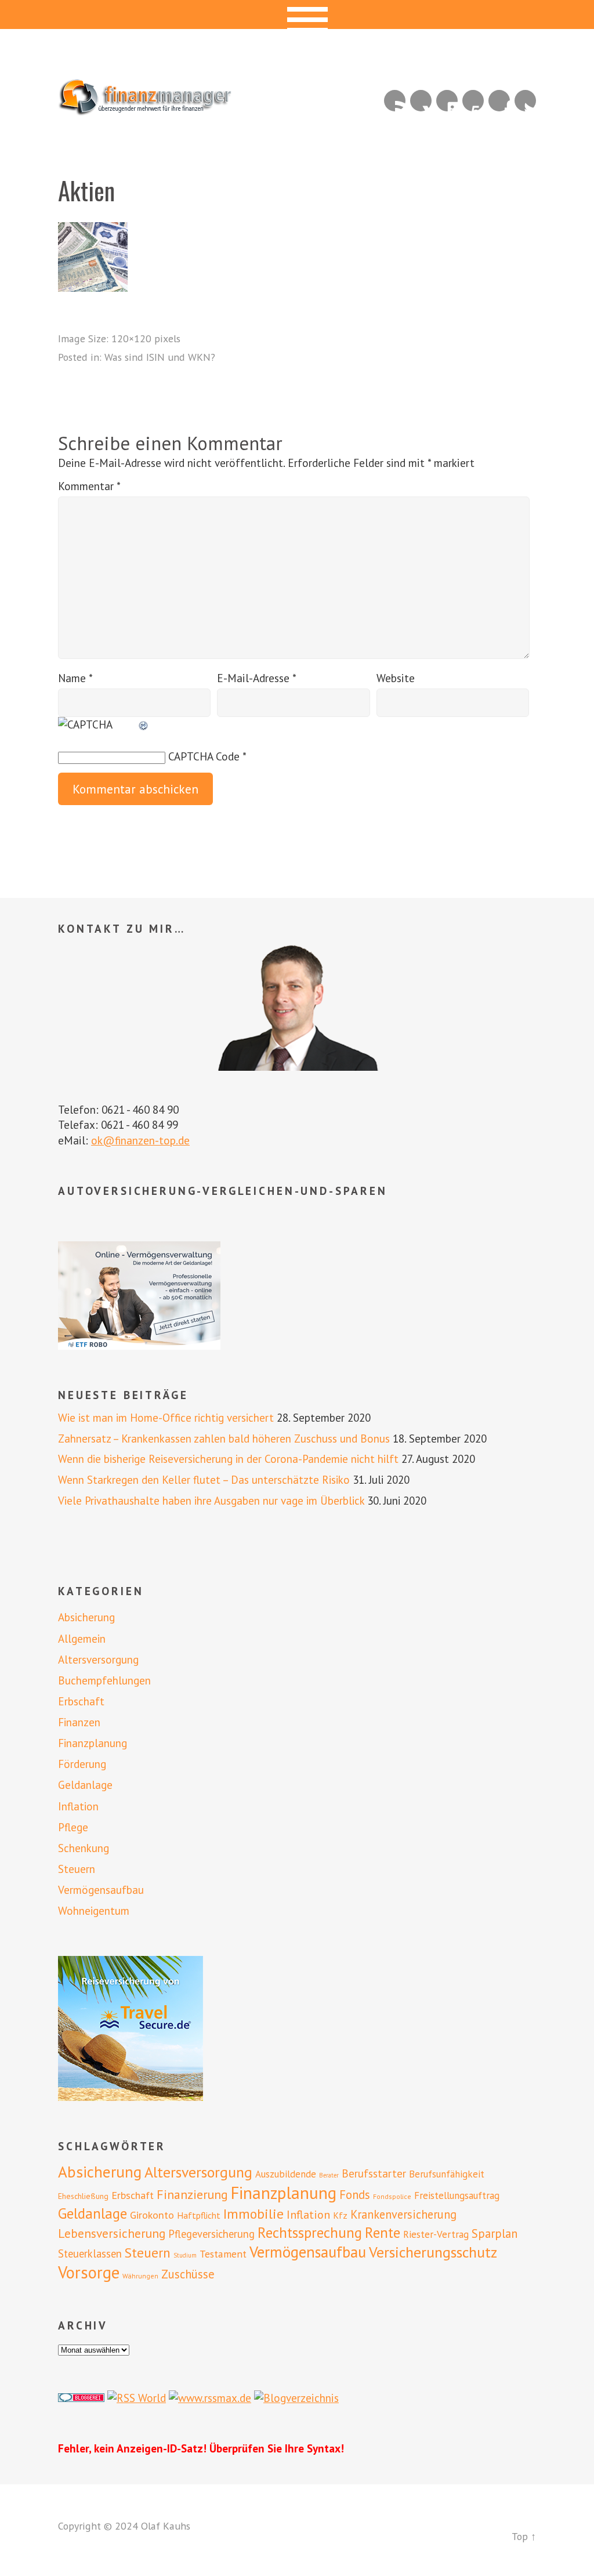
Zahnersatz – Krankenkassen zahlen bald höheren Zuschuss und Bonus (224, 1439)
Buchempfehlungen (104, 1680)
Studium (185, 2255)
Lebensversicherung (112, 2233)
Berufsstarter (374, 2173)
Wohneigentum (94, 1911)
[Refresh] (144, 724)
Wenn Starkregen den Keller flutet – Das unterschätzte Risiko (204, 1480)
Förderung (82, 1764)
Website (396, 678)
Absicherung (86, 1617)
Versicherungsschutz (433, 2252)
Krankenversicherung (403, 2214)
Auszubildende (286, 2174)
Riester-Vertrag (436, 2234)
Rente (383, 2232)
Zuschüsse (188, 2274)
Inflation (78, 1806)
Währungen (140, 2276)
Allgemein (82, 1639)
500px (473, 101)
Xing (421, 101)
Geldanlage (85, 1785)
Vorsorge (89, 2272)
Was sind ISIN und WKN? (160, 357)
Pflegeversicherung (211, 2234)
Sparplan (495, 2233)
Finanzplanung (93, 1743)
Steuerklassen (90, 2253)
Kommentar (89, 486)
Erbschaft (81, 1701)
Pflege (73, 1827)
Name (75, 678)
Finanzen (79, 1722)
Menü (297, 15)
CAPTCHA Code (204, 756)
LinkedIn (447, 101)
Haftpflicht (199, 2215)
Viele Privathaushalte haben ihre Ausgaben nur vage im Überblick (211, 1501)
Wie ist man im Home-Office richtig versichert (166, 1418)
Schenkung (84, 1848)
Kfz (340, 2215)
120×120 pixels (146, 338)
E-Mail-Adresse (257, 678)
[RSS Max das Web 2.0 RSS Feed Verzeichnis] (210, 2398)
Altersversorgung (98, 1660)
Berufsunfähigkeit (447, 2174)
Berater (329, 2175)
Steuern (77, 1869)
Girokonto (152, 2215)
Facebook (499, 101)
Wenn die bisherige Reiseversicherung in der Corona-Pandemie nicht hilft (228, 1459)
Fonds (355, 2195)
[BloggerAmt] (296, 2398)
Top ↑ (524, 2536)
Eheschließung (83, 2196)
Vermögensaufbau (101, 1890)
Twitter (525, 101)
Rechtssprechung (310, 2233)
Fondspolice (392, 2196)
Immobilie (253, 2214)
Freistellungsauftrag (457, 2195)
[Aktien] (93, 287)
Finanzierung (192, 2194)
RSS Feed (395, 101)
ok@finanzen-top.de (140, 1140)
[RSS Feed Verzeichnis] (137, 2398)
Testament (223, 2254)
